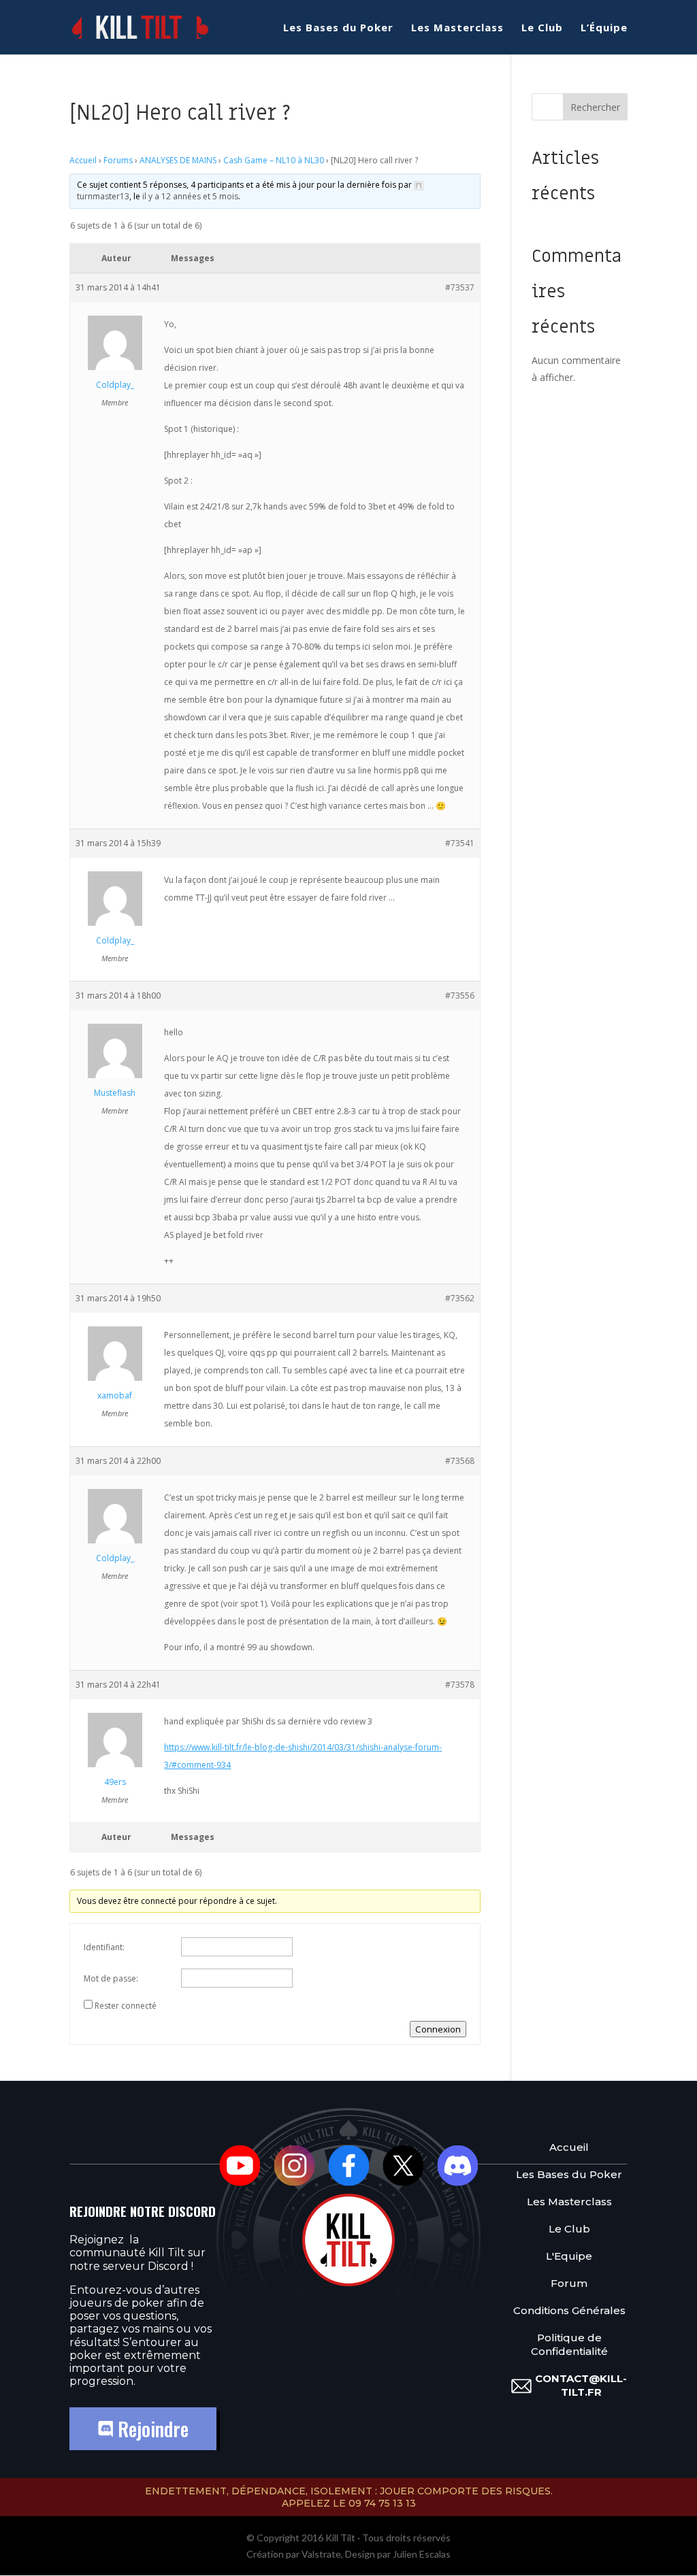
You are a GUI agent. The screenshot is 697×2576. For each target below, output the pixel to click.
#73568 (460, 1461)
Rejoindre (151, 2429)
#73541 (460, 843)
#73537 (460, 287)
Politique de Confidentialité (569, 2344)
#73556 (460, 996)
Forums (118, 160)
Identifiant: (104, 1947)
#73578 (460, 1685)
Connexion (438, 2029)
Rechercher (595, 107)
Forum (569, 2283)
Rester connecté (126, 2006)
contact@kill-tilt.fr (581, 2385)
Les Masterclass (457, 28)
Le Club (542, 28)
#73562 (460, 1298)
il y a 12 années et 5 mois (190, 196)
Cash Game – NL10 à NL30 (274, 160)
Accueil (83, 160)
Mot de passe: (111, 1978)
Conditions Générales (569, 2310)
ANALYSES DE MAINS (178, 160)
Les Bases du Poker (338, 28)
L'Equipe (569, 2256)
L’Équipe (604, 28)
